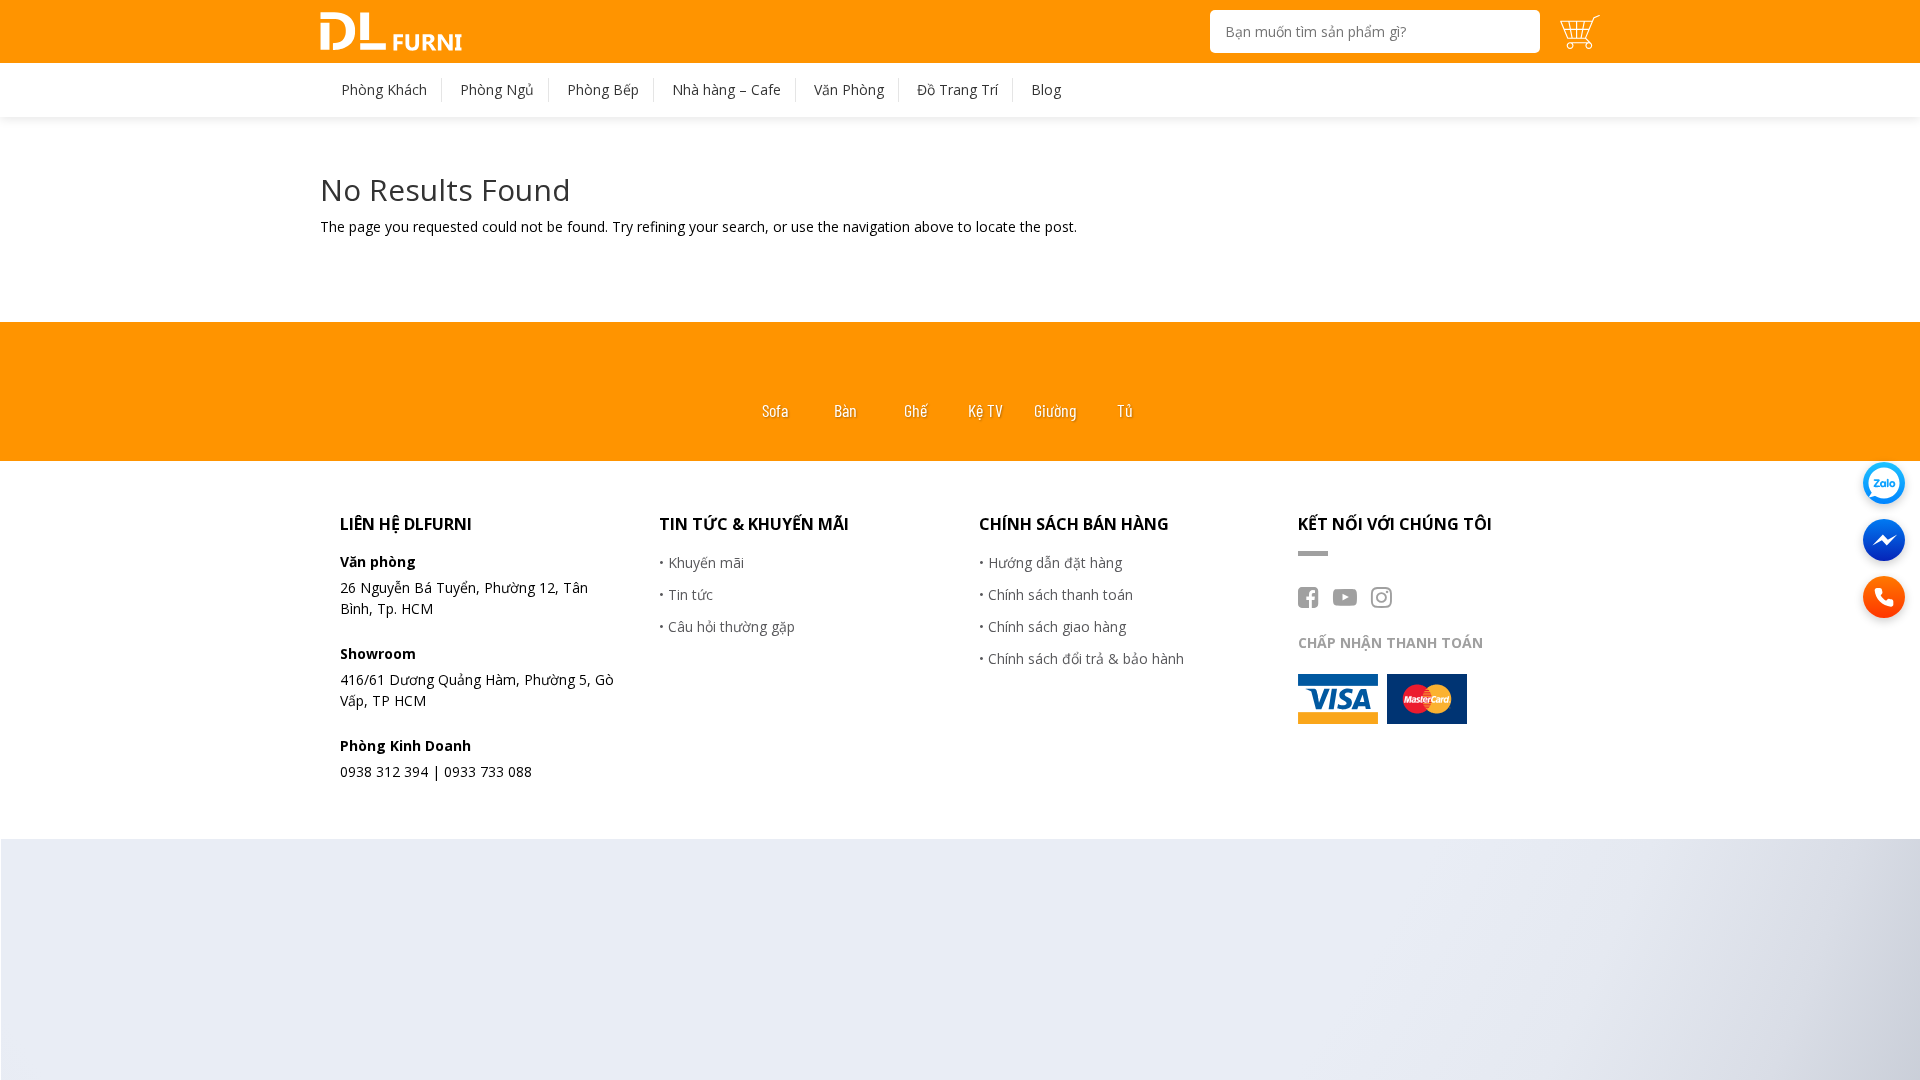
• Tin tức (686, 594)
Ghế (915, 410)
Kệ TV (985, 410)
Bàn (845, 410)
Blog (1046, 90)
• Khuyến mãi (701, 562)
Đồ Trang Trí (957, 90)
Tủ (1125, 410)
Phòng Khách (384, 90)
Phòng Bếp (603, 90)
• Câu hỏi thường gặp (727, 626)
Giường (1055, 410)
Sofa (775, 410)
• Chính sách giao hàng (1052, 626)
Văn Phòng (849, 90)
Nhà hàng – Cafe (726, 90)
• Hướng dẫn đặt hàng (1050, 562)
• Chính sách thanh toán (1056, 594)
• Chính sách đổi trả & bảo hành (1081, 658)
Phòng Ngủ (497, 90)
